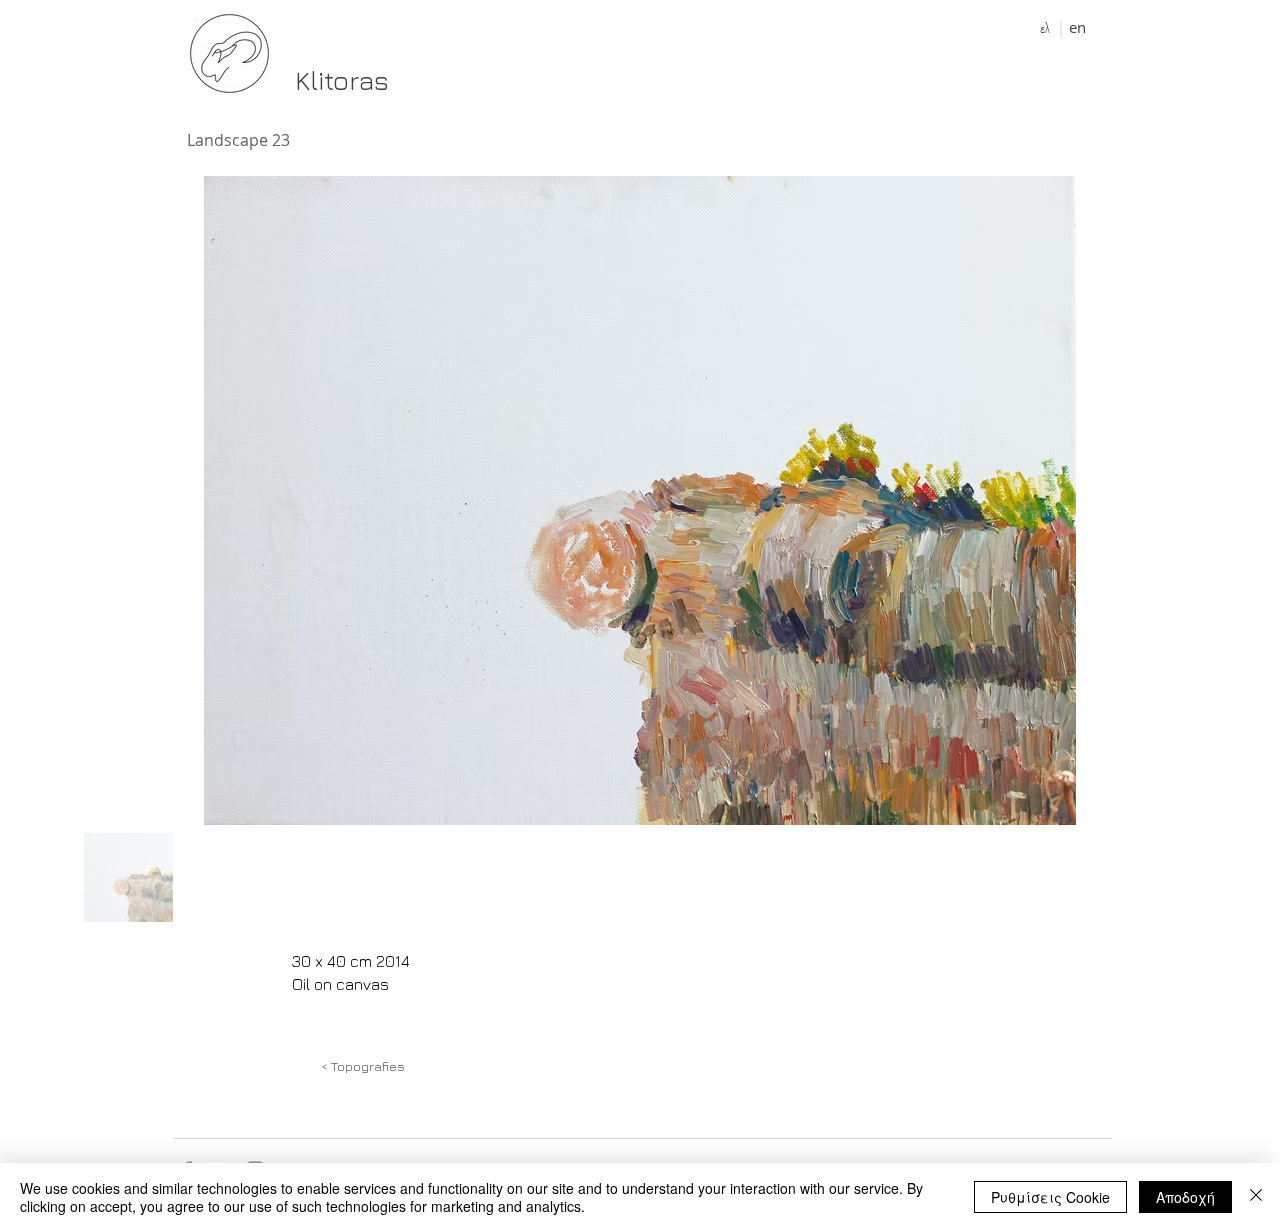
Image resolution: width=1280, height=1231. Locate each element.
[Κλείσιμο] (1256, 1197)
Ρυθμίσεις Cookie (1050, 1197)
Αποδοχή (1185, 1197)
